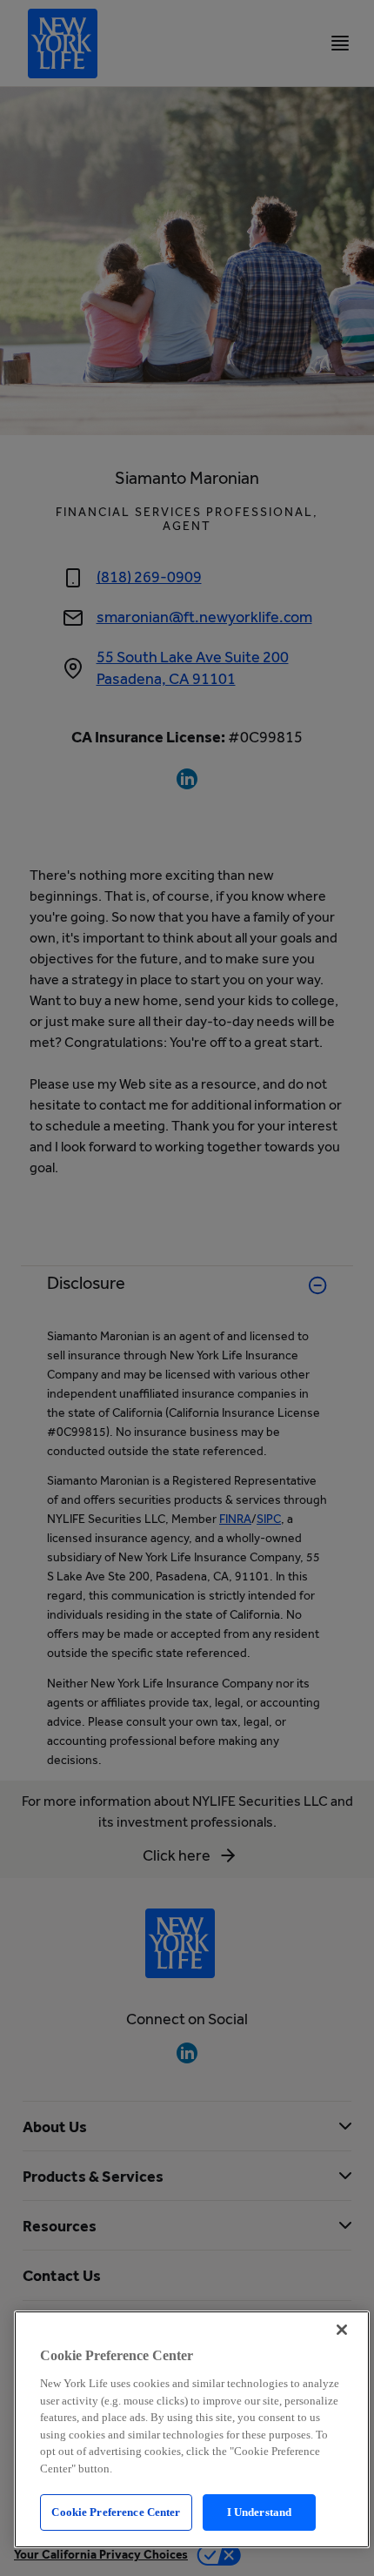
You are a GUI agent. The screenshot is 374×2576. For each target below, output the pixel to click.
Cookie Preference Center (116, 2512)
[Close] (342, 2330)
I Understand (260, 2512)
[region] (192, 2429)
